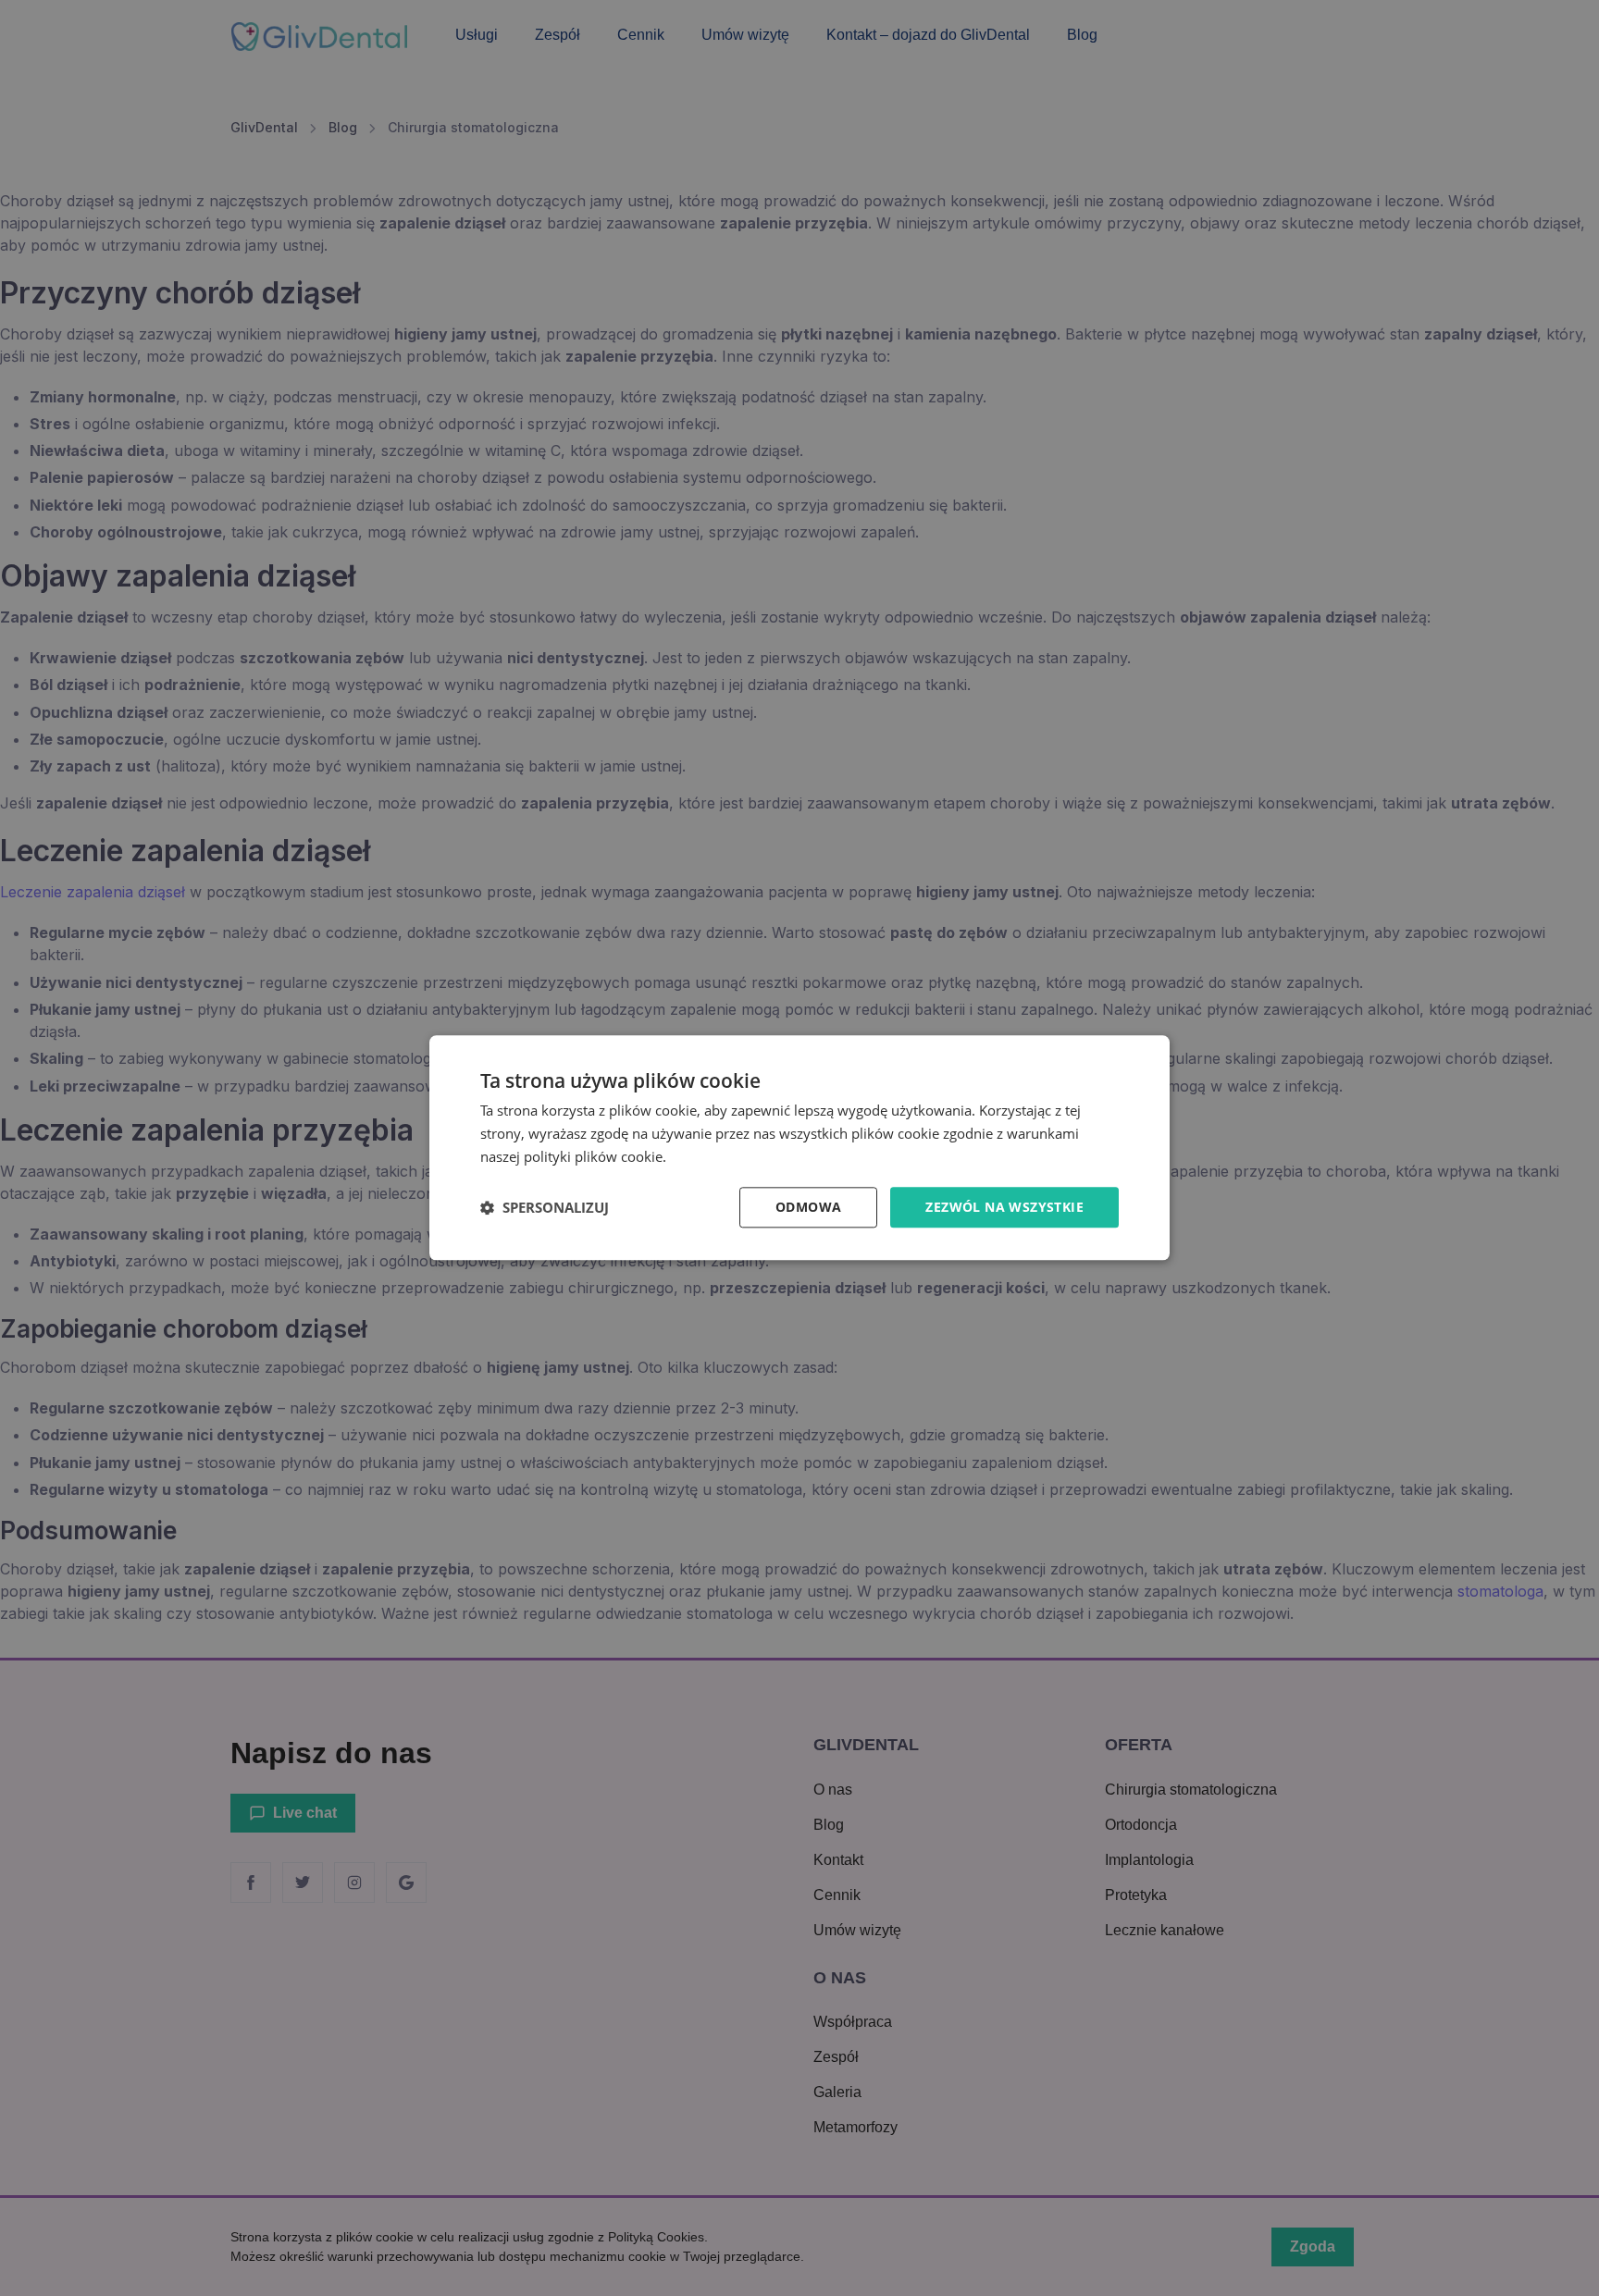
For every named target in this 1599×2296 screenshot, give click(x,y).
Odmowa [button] (808, 1207)
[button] (545, 1207)
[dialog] (799, 1148)
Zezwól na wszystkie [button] (1004, 1207)
